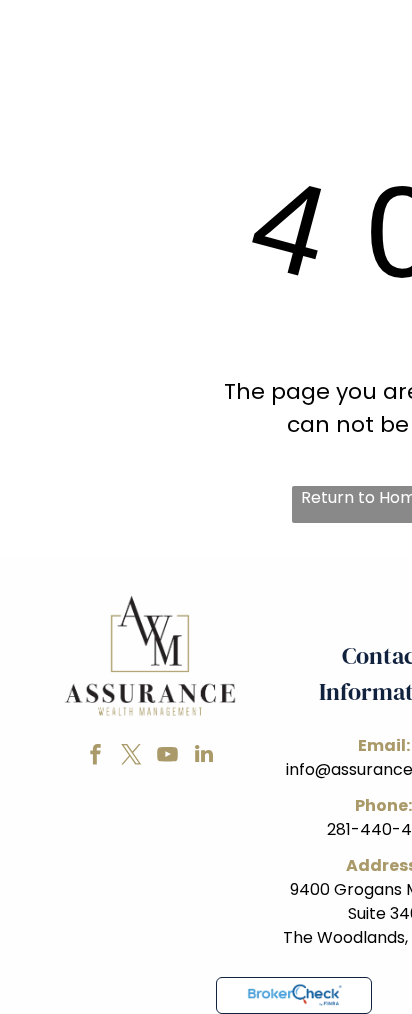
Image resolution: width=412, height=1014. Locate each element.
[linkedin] (204, 756)
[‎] (294, 995)
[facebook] (96, 756)
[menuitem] (247, 88)
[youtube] (168, 756)
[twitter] (132, 756)
